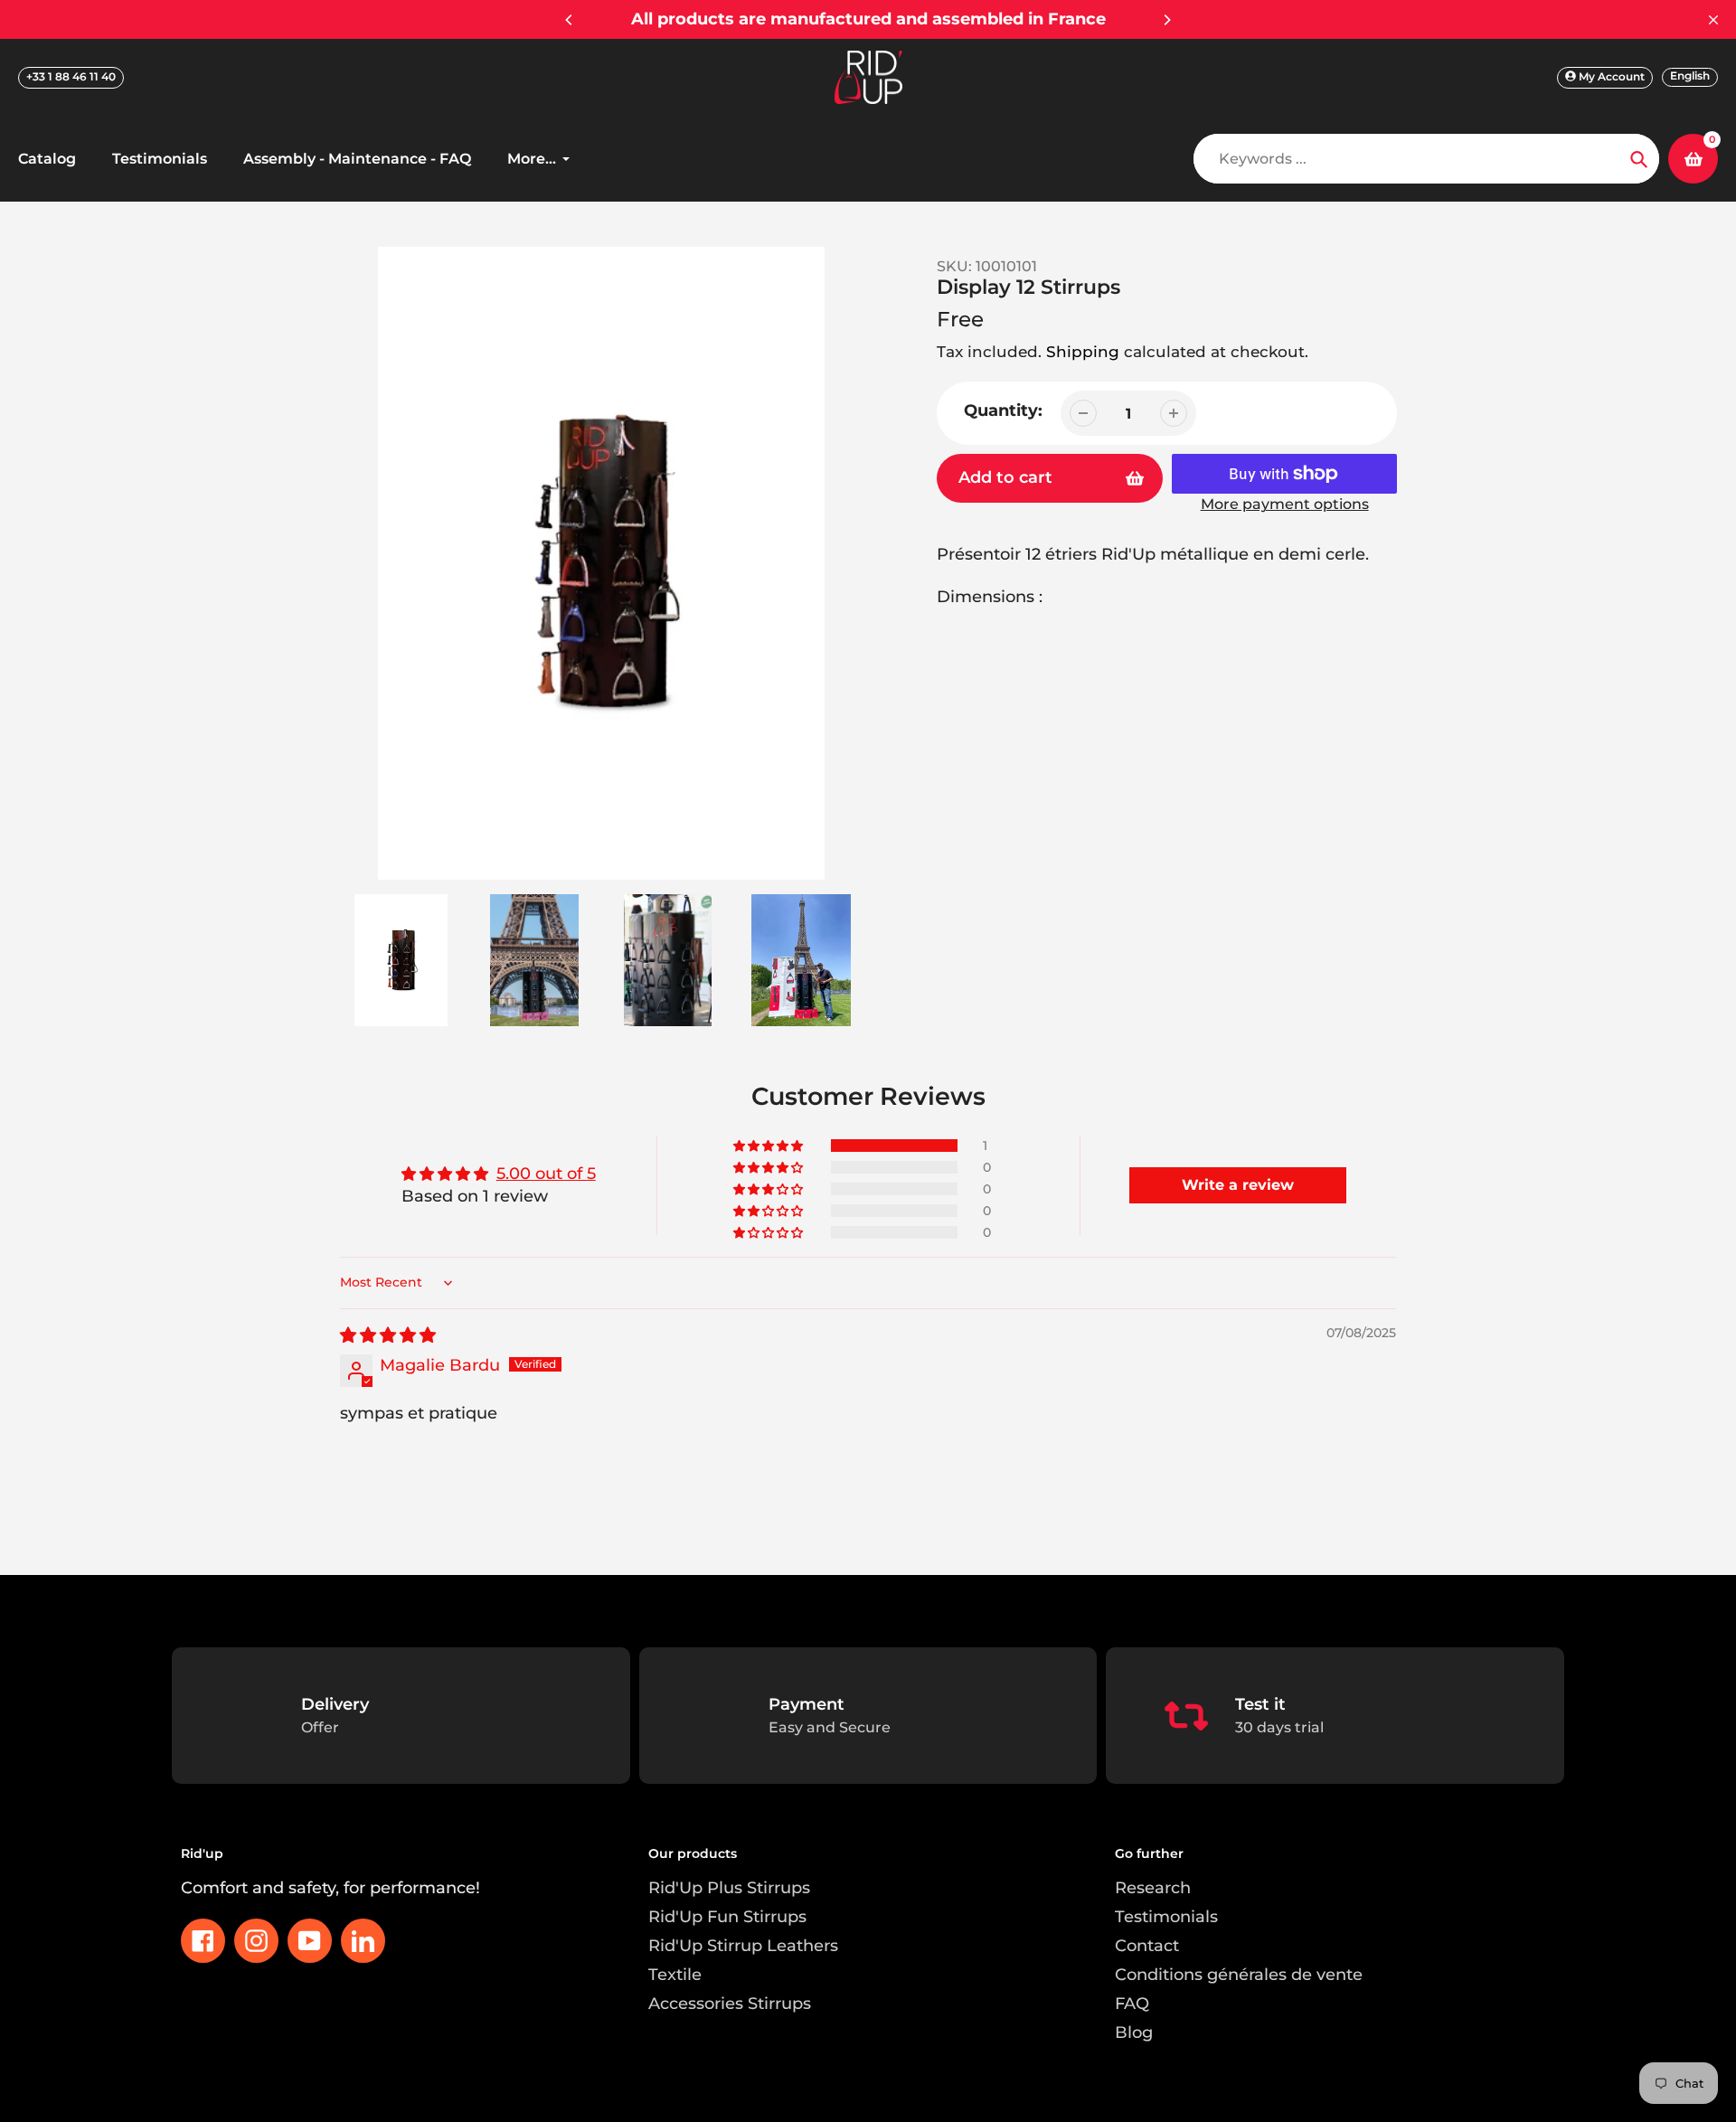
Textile (675, 1975)
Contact (1147, 1946)
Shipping (1083, 352)
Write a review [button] (1238, 1185)
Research (1153, 1888)
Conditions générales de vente (1239, 1975)
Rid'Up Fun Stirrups (727, 1917)
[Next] (1166, 20)
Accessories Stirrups (730, 2004)
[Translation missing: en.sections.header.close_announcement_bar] (1713, 20)
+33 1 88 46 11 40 (71, 76)
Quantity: (1003, 410)
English (1690, 75)
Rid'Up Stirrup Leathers (743, 1946)
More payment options (1285, 504)
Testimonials (1166, 1917)
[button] (769, 1146)
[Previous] (570, 20)
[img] (388, 1335)
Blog (1134, 2032)
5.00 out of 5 (546, 1174)
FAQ (1132, 2004)
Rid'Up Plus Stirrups (729, 1888)
